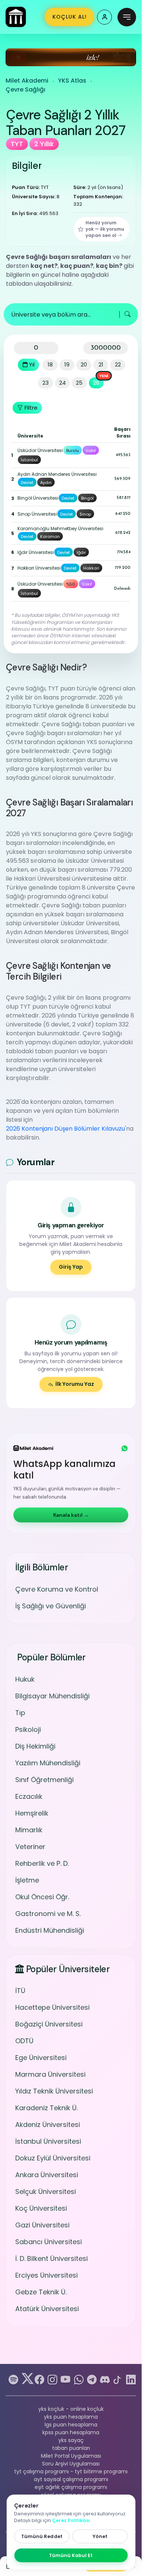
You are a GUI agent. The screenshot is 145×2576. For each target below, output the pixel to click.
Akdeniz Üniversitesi (48, 2125)
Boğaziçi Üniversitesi (49, 2024)
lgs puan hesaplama (71, 2425)
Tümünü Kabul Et (71, 2555)
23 (46, 383)
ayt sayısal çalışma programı (71, 2479)
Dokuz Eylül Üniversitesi (53, 2158)
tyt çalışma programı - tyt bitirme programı (71, 2471)
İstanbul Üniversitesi (48, 2141)
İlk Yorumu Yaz (75, 1384)
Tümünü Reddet (42, 2536)
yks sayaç (71, 2440)
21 (101, 364)
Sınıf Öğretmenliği (44, 1780)
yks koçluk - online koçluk (71, 2409)
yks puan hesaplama (71, 2417)
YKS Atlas (72, 81)
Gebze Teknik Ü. (41, 2292)
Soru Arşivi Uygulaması (71, 2464)
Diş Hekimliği (35, 1746)
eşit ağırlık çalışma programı (71, 2487)
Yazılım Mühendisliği (48, 1763)
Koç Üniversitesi (41, 2208)
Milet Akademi (27, 81)
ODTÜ (24, 2041)
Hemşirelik (32, 1813)
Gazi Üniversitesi (42, 2225)
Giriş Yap (71, 1267)
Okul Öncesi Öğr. (42, 1897)
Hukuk (25, 1679)
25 (79, 383)
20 (84, 364)
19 (67, 364)
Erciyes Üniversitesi (46, 2275)
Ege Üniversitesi (41, 2058)
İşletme (27, 1880)
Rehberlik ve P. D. (42, 1863)
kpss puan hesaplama (71, 2432)
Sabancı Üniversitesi (49, 2242)
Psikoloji (28, 1729)
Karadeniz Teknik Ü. (46, 2108)
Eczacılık (29, 1796)
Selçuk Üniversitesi (46, 2191)
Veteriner (30, 1847)
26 (96, 383)
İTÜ (20, 1991)
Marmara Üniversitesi (50, 2074)
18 (50, 364)
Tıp (20, 1713)
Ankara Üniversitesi (47, 2175)
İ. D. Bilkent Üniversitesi (51, 2258)
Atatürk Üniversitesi (47, 2309)
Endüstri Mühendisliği (50, 1930)
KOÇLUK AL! (70, 17)
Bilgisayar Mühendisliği (52, 1696)
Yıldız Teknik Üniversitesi (54, 2091)
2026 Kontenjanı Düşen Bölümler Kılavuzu (65, 1129)
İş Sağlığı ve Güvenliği (51, 1606)
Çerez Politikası (71, 2520)
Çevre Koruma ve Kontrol (57, 1589)
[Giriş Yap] (104, 17)
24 (62, 383)
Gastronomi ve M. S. (48, 1914)
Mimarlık (29, 1830)
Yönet (100, 2536)
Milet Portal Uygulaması (71, 2456)
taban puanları (71, 2448)
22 (118, 364)
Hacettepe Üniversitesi (52, 2007)
